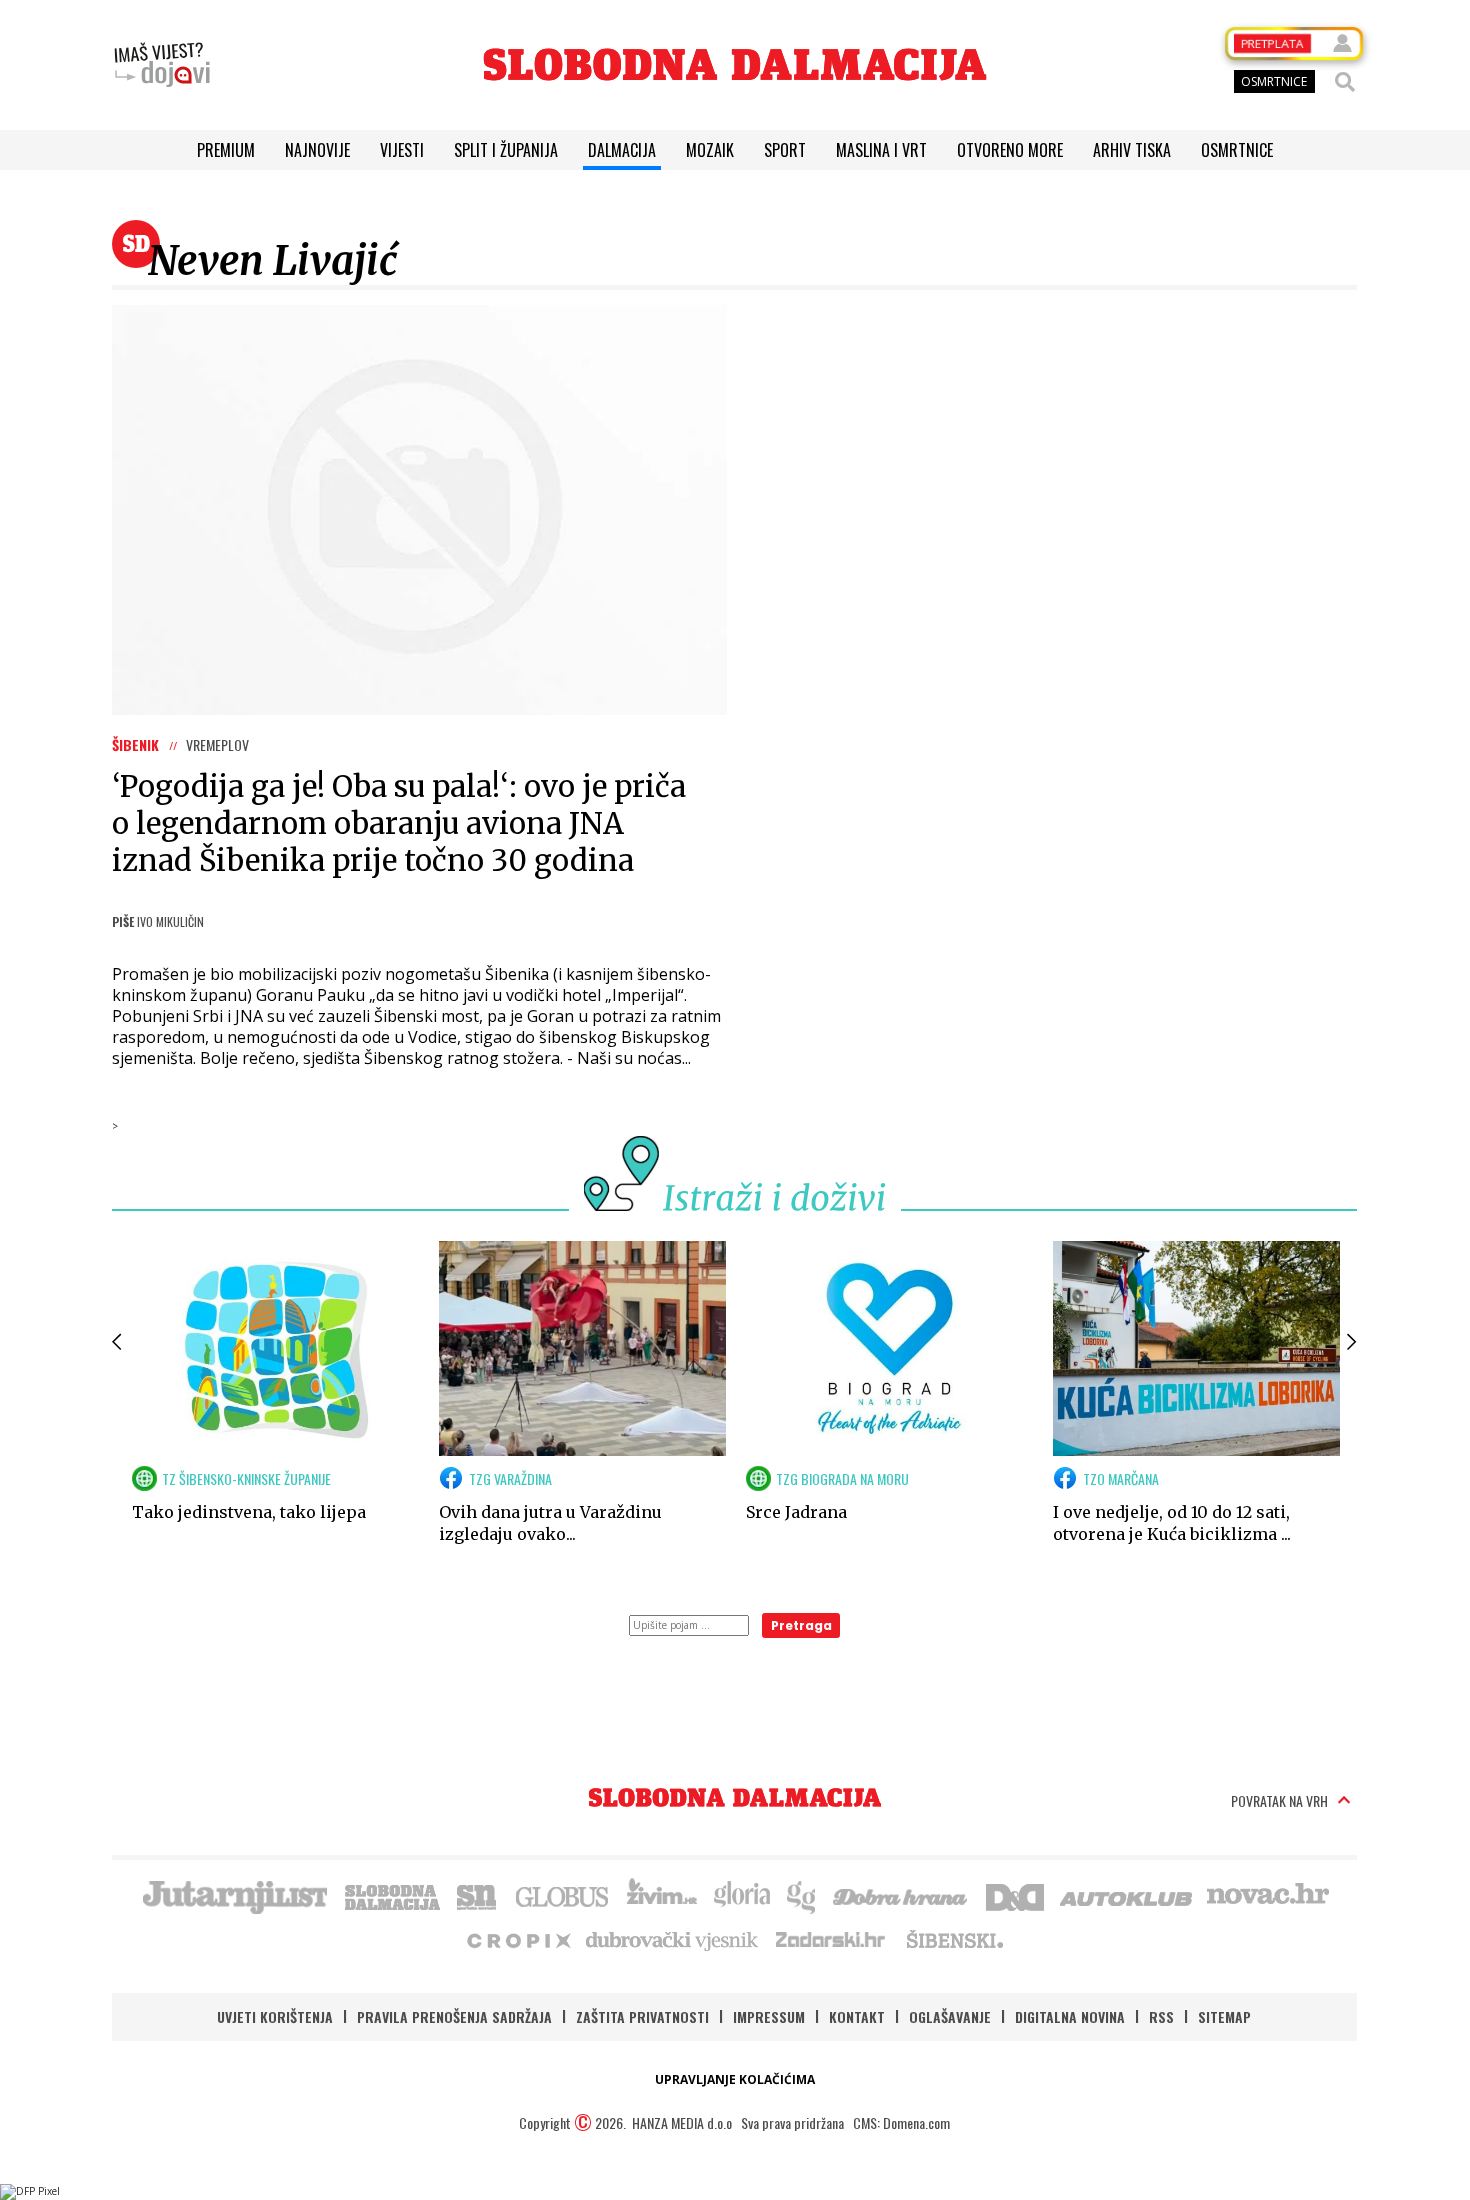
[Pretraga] (1345, 82)
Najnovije (317, 150)
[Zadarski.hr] (831, 1939)
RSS (1161, 2016)
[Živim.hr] (662, 1895)
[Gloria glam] (802, 1895)
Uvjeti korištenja (275, 2016)
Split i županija (506, 150)
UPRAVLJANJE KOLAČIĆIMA (735, 2079)
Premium (226, 150)
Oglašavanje (950, 2016)
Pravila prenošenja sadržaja (454, 2016)
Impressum (769, 2016)
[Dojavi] (162, 65)
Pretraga (801, 1625)
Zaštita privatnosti (642, 2016)
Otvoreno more (1010, 150)
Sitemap (1224, 2016)
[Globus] (563, 1895)
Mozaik (710, 150)
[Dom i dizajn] (1015, 1895)
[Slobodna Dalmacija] (735, 64)
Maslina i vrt (881, 150)
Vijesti (402, 150)
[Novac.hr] (1268, 1895)
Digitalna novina (1070, 2016)
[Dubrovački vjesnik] (673, 1939)
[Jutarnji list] (234, 1895)
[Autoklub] (1127, 1895)
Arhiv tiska (1132, 150)
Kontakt (857, 2016)
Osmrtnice (1237, 150)
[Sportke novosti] (477, 1895)
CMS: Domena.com (901, 2122)
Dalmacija (622, 150)
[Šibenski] (954, 1939)
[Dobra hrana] (901, 1895)
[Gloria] (741, 1895)
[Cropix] (517, 1939)
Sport (785, 150)
